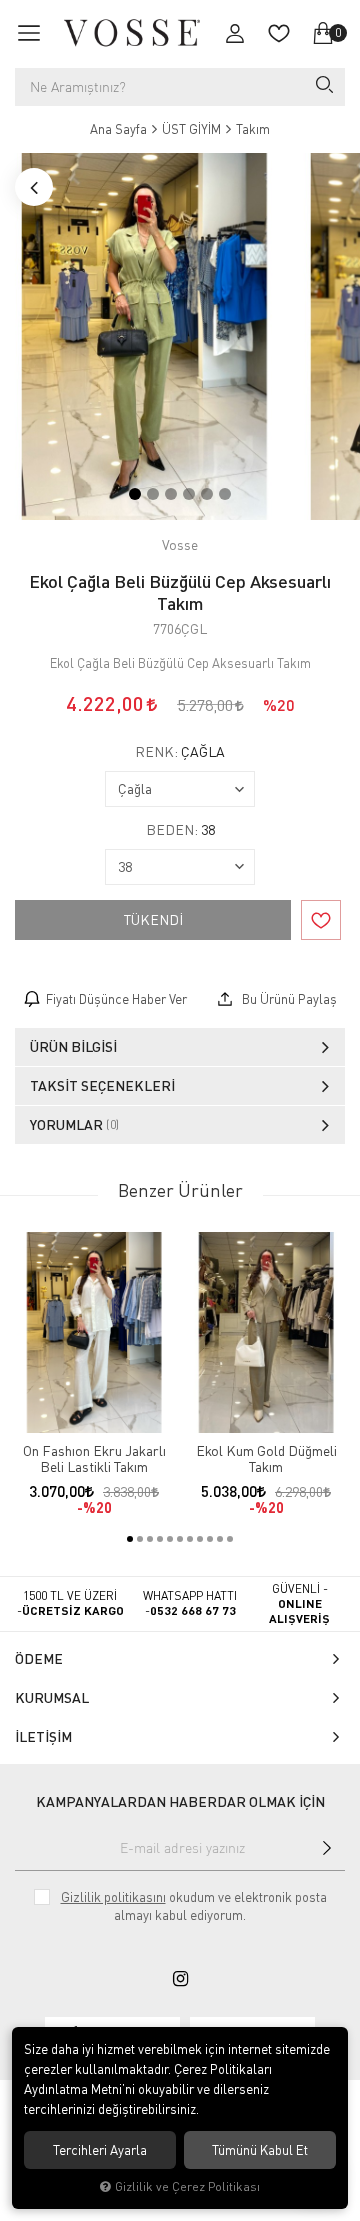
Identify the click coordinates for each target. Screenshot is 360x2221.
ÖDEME (39, 1658)
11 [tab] (230, 1539)
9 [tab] (210, 1539)
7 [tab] (190, 1539)
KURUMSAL (52, 1697)
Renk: (180, 752)
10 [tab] (220, 1539)
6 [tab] (225, 494)
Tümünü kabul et (260, 2150)
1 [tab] (135, 494)
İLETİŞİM (43, 1736)
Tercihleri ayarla (100, 2150)
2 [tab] (153, 494)
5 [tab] (207, 494)
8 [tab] (200, 1539)
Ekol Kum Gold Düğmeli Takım (266, 1459)
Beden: (180, 830)
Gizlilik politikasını (113, 1897)
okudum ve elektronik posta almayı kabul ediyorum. (194, 1906)
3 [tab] (171, 494)
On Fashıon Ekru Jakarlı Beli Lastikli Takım (94, 1459)
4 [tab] (189, 494)
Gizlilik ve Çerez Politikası (187, 2186)
